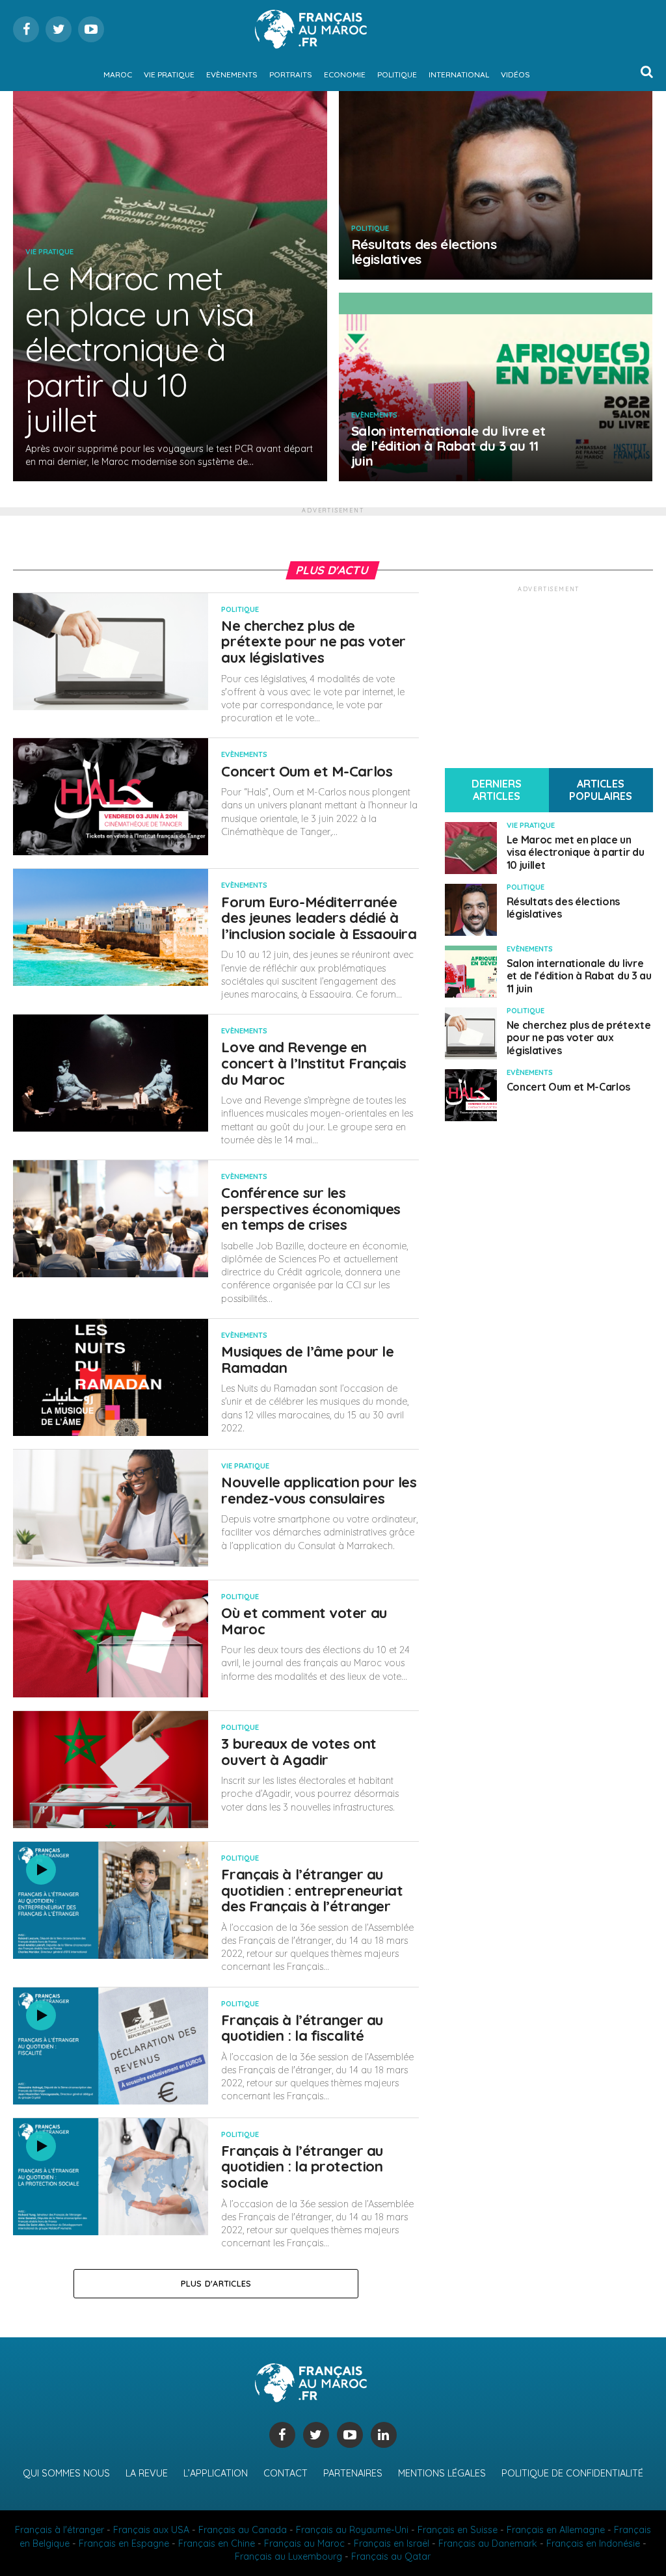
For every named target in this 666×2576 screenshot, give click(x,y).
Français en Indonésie (593, 2543)
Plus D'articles (216, 2283)
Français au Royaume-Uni (352, 2530)
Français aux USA (151, 2530)
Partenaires (353, 2473)
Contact (286, 2473)
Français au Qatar (391, 2556)
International (459, 74)
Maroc (118, 74)
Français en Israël (392, 2543)
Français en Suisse (458, 2530)
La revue (147, 2473)
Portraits (291, 74)
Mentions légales (442, 2473)
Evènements (232, 74)
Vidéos (515, 74)
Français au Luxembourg (288, 2556)
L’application (216, 2473)
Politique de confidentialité (572, 2473)
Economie (345, 74)
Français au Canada (243, 2530)
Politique (397, 74)
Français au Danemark (488, 2543)
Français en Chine (217, 2543)
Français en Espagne (124, 2543)
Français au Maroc (304, 2543)
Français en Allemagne (556, 2530)
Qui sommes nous (66, 2473)
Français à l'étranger (60, 2530)
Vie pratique (169, 74)
